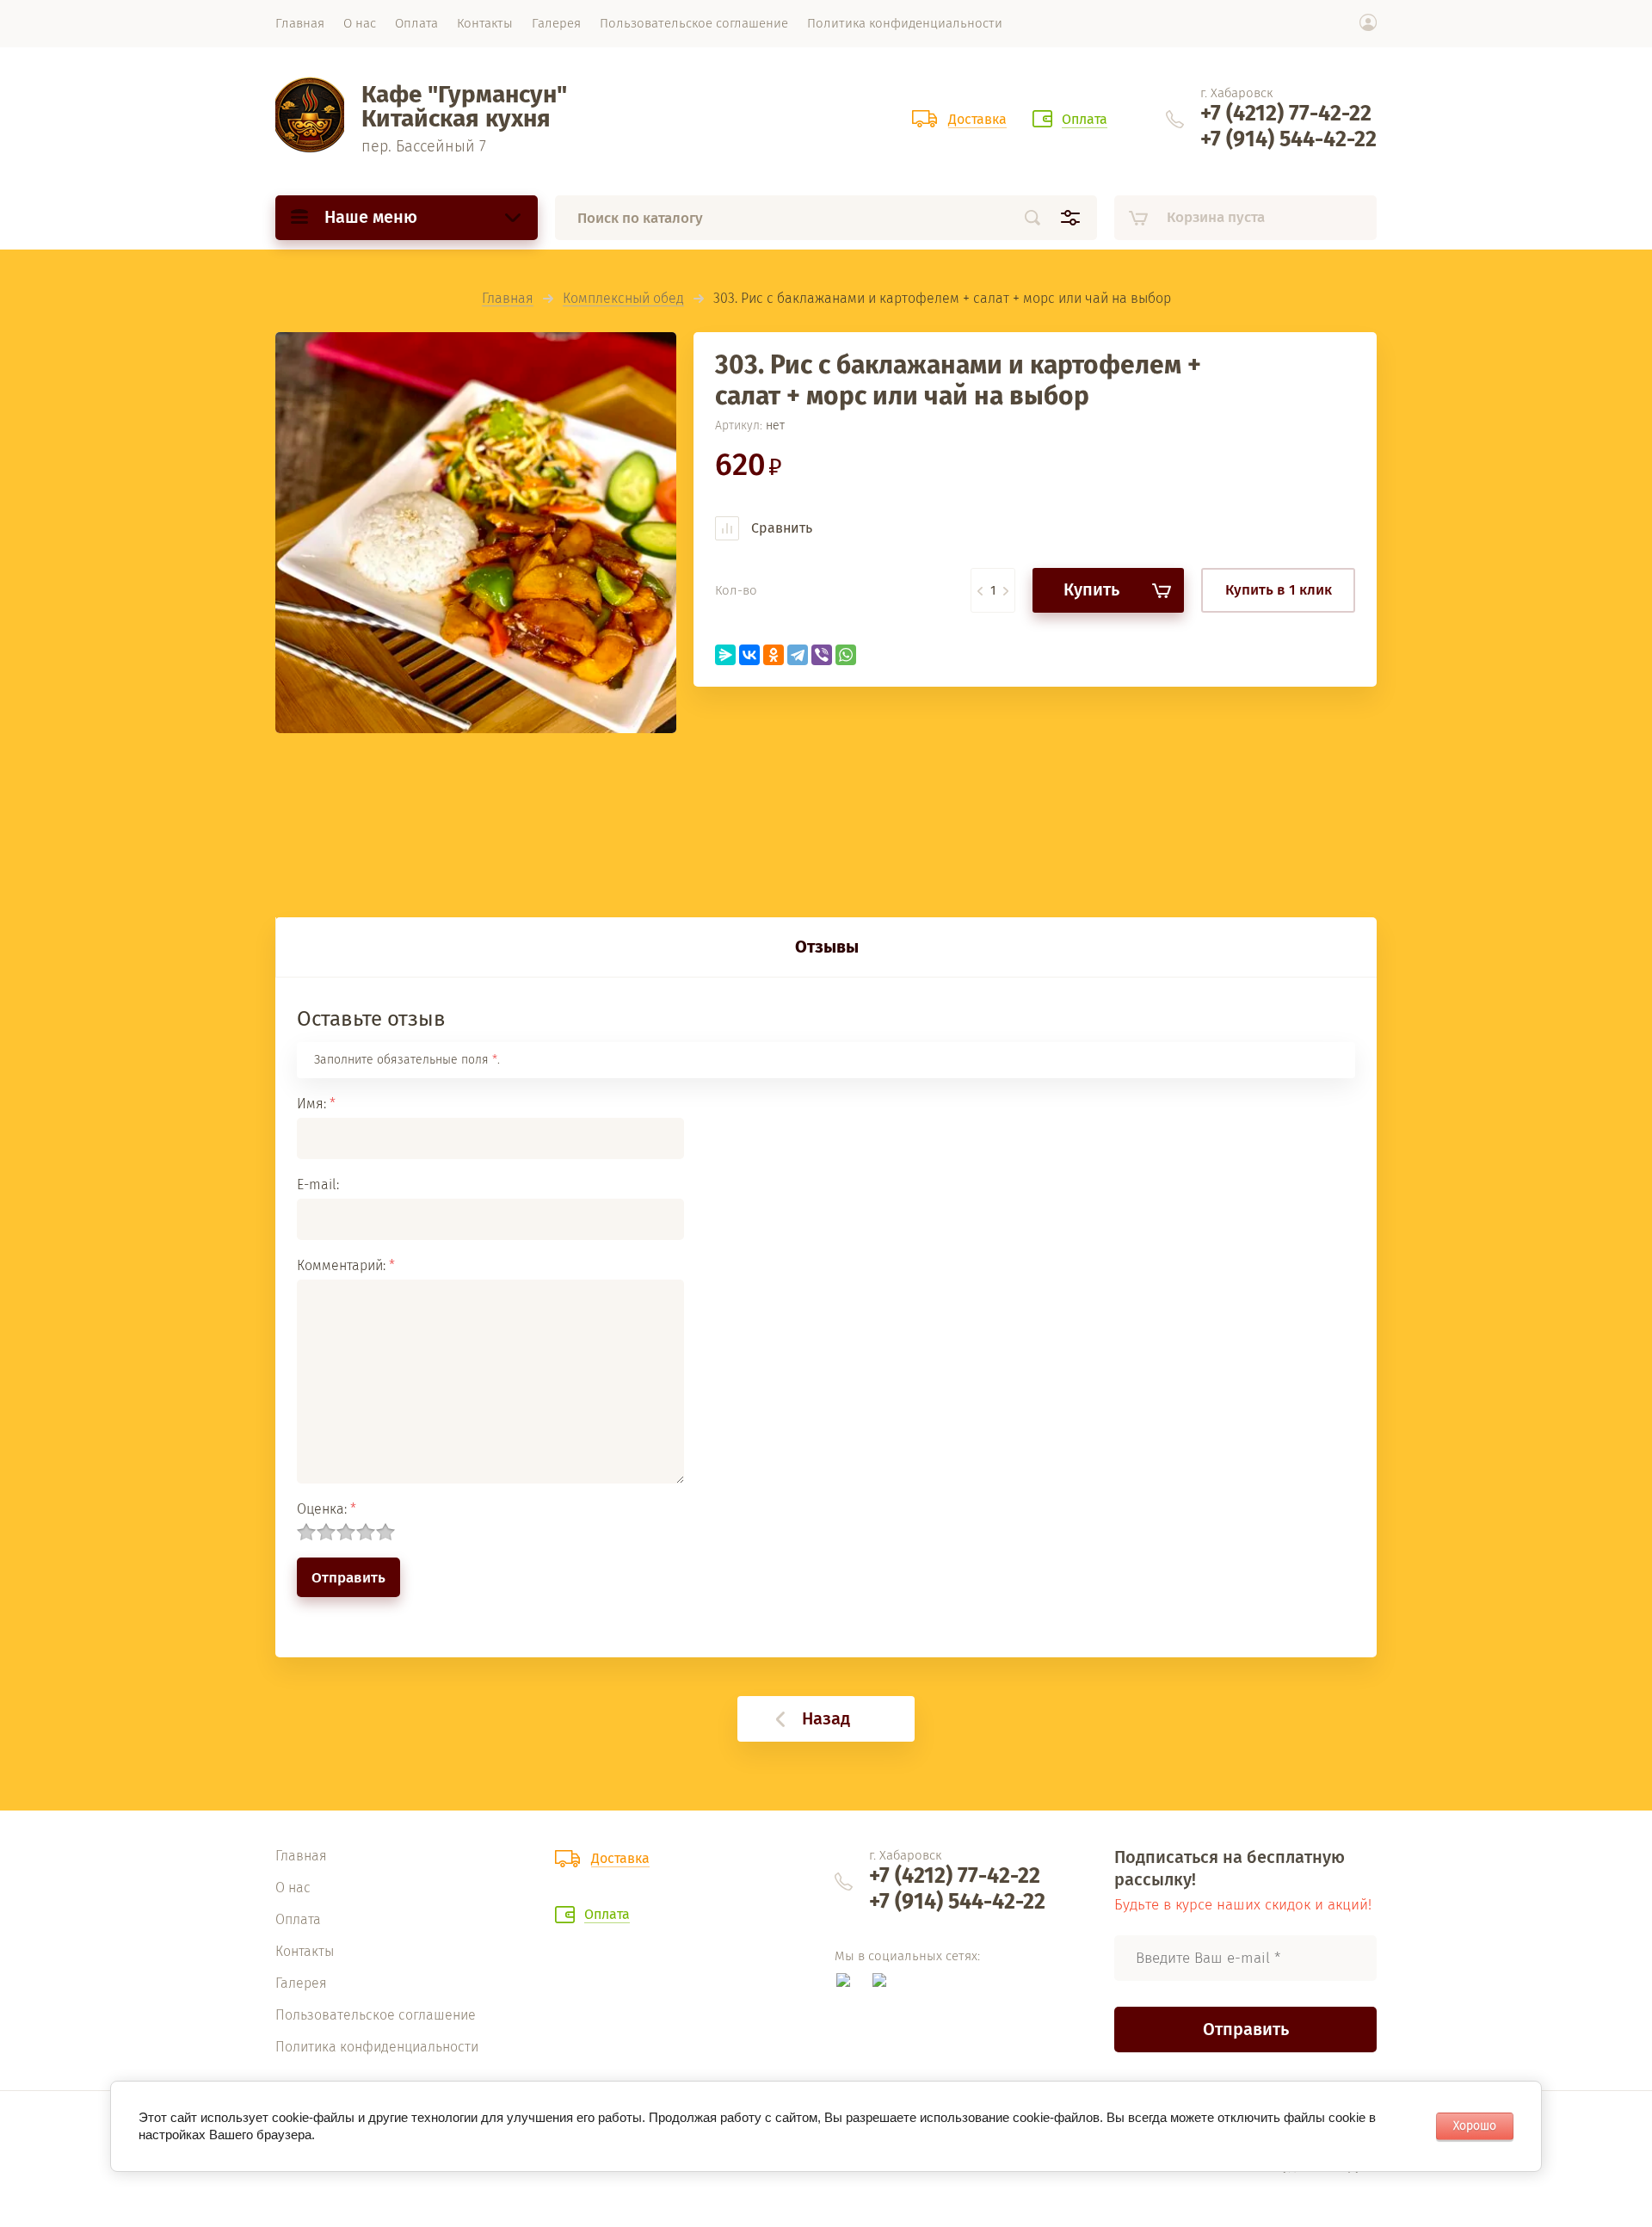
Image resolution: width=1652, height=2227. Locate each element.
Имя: (316, 1104)
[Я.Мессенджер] (725, 655)
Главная (508, 299)
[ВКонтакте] (749, 655)
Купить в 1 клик (1279, 590)
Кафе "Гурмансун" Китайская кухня (464, 106)
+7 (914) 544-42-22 (1288, 139)
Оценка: (327, 1509)
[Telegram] (798, 655)
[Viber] (822, 655)
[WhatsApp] (846, 655)
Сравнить (780, 528)
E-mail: (318, 1184)
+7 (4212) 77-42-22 (1286, 114)
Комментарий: (346, 1265)
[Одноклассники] (774, 655)
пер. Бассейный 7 (424, 146)
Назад (826, 1718)
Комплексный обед (623, 299)
